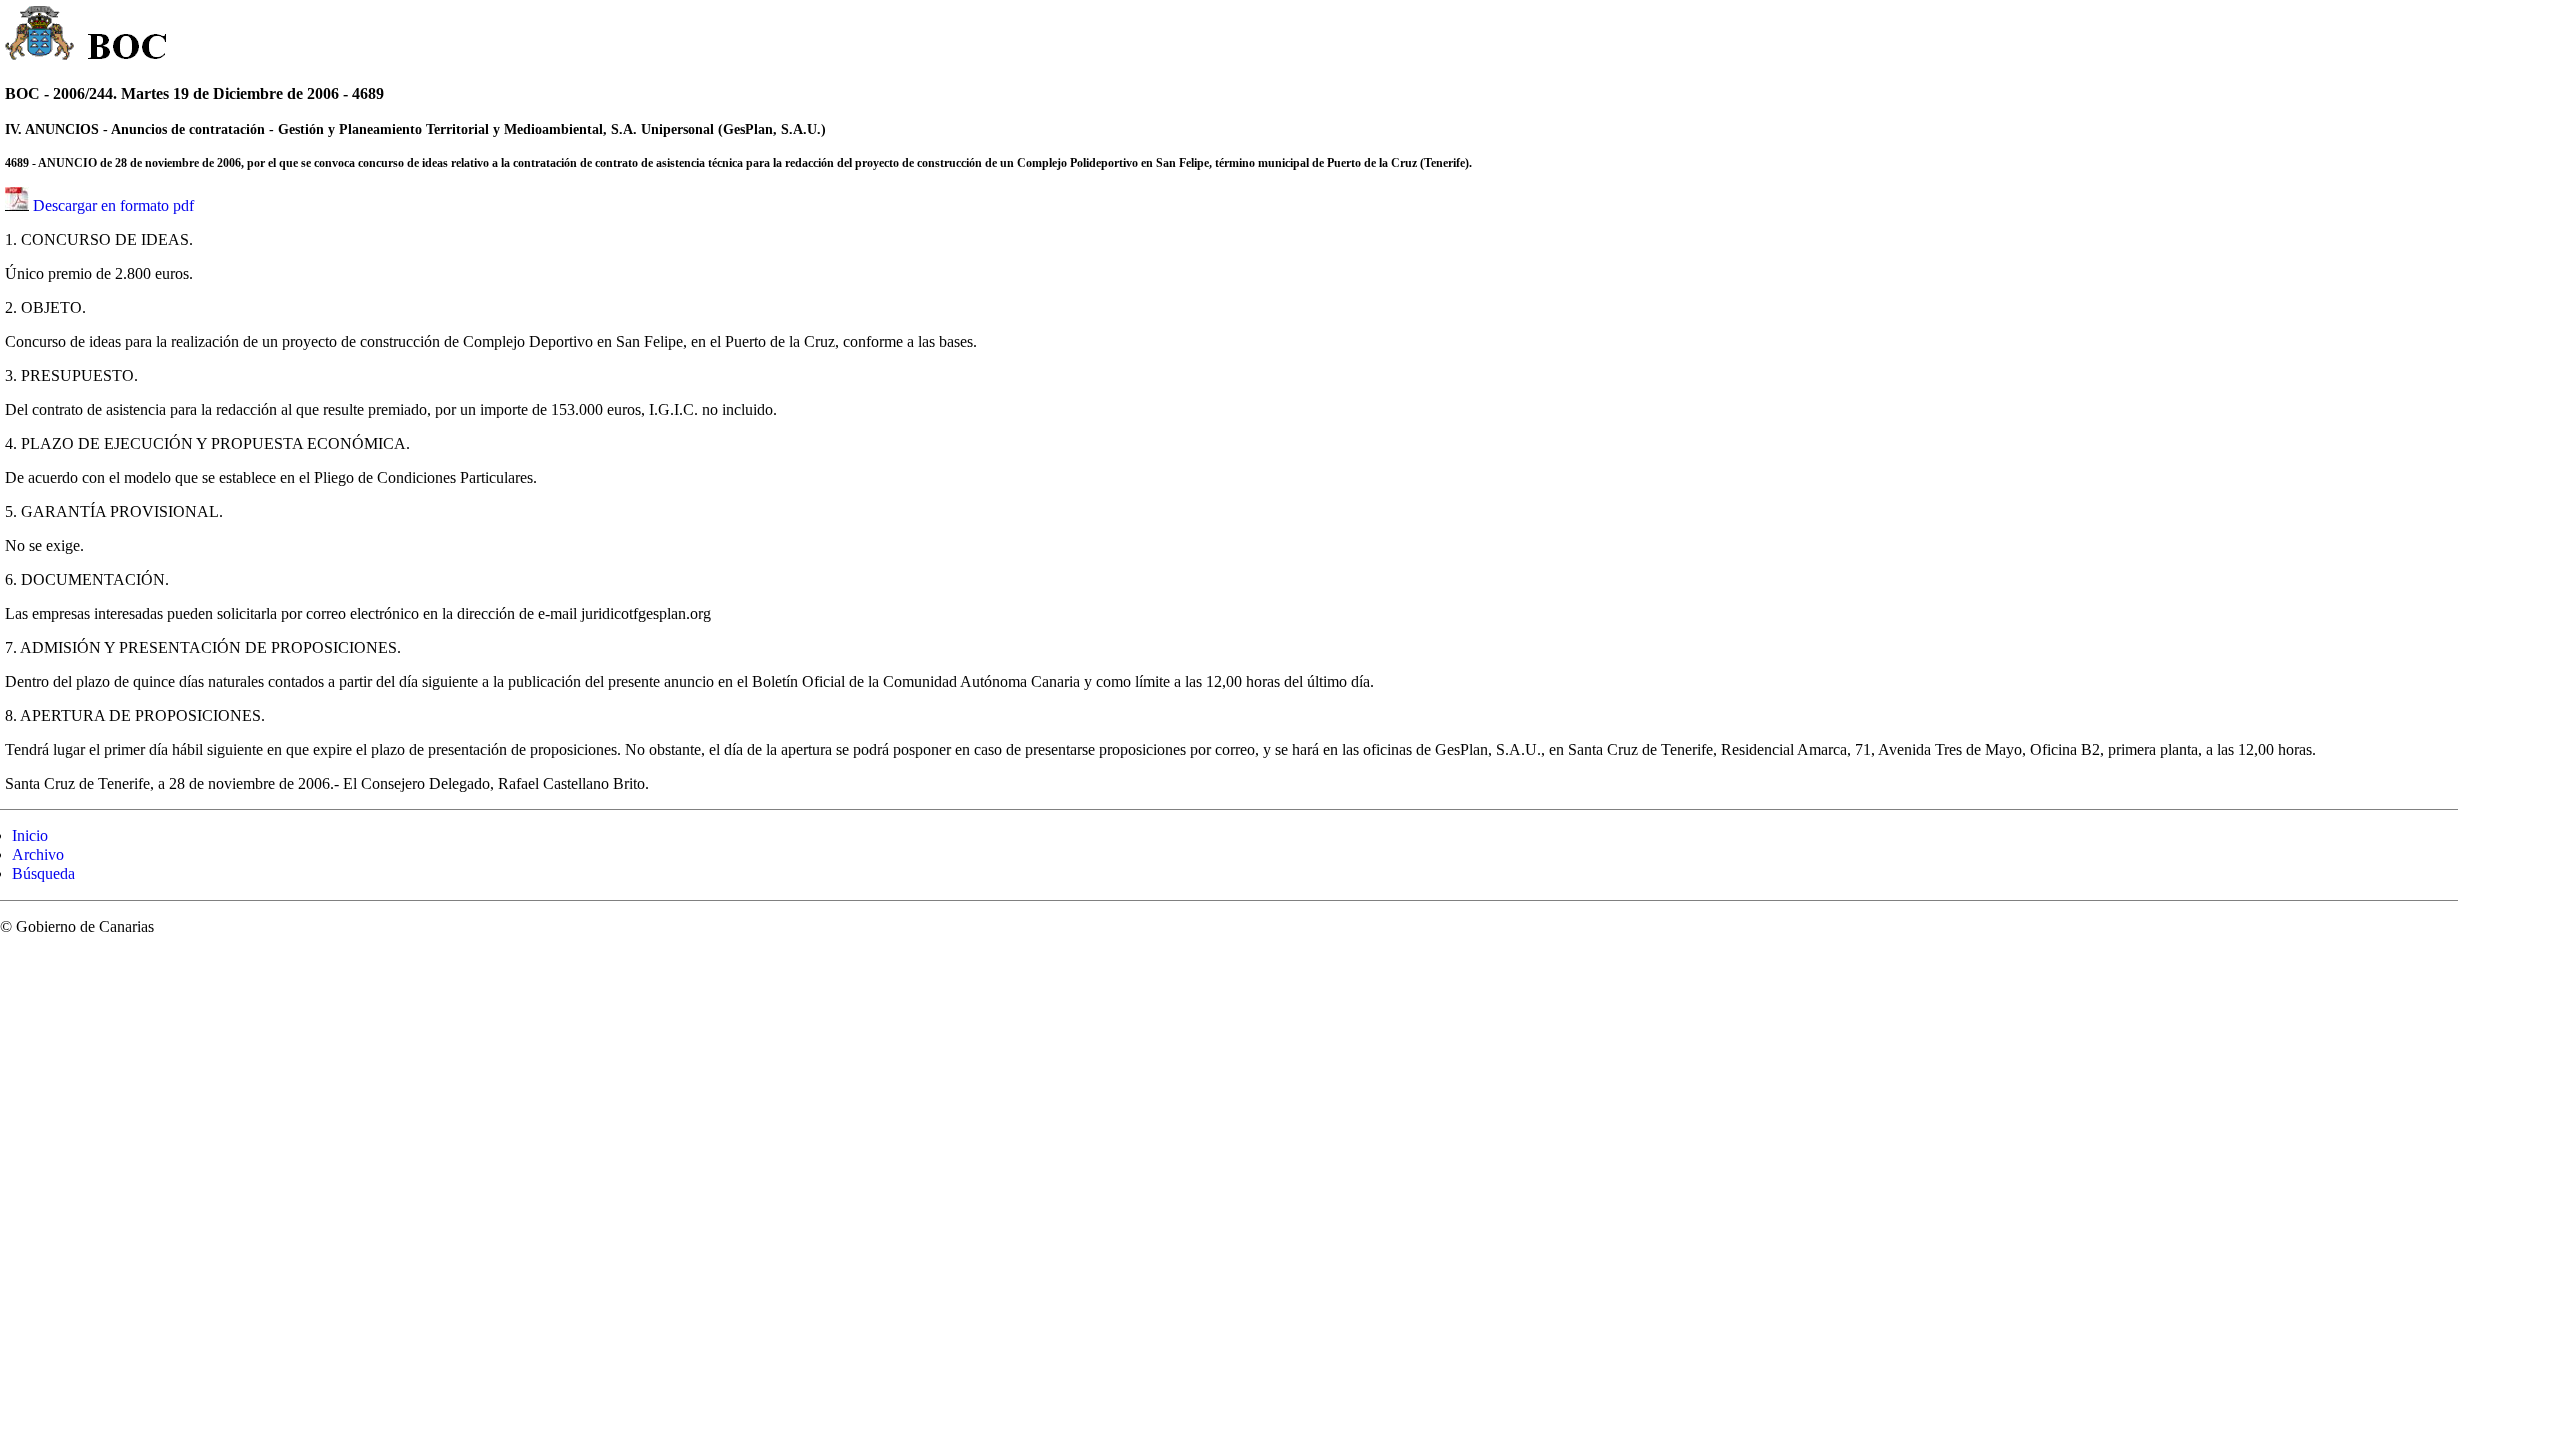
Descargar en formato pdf (113, 205)
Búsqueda (43, 873)
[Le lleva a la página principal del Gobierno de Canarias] (40, 36)
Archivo (38, 854)
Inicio (30, 835)
